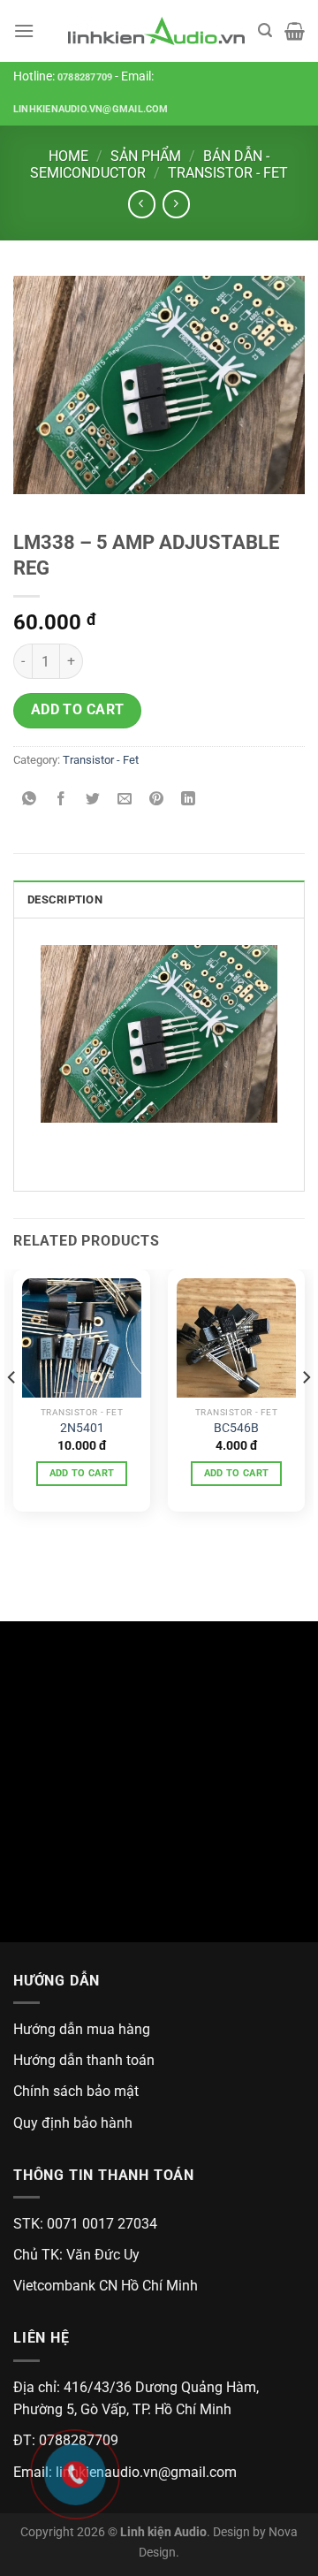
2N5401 (82, 1428)
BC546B (236, 1428)
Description (65, 899)
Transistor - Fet (228, 173)
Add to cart (78, 710)
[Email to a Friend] (125, 800)
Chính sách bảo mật (76, 2091)
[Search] (265, 30)
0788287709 (85, 77)
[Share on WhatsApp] (30, 800)
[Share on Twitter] (93, 800)
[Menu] (24, 30)
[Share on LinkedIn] (189, 800)
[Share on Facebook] (61, 800)
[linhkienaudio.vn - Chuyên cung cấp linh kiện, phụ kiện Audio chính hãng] (156, 31)
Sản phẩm (146, 156)
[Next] (306, 1413)
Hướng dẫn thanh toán (84, 2060)
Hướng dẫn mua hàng (82, 2029)
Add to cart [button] (82, 1473)
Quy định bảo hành (73, 2123)
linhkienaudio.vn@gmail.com (91, 109)
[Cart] (295, 31)
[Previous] (12, 1413)
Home (68, 156)
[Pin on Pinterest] (157, 800)
